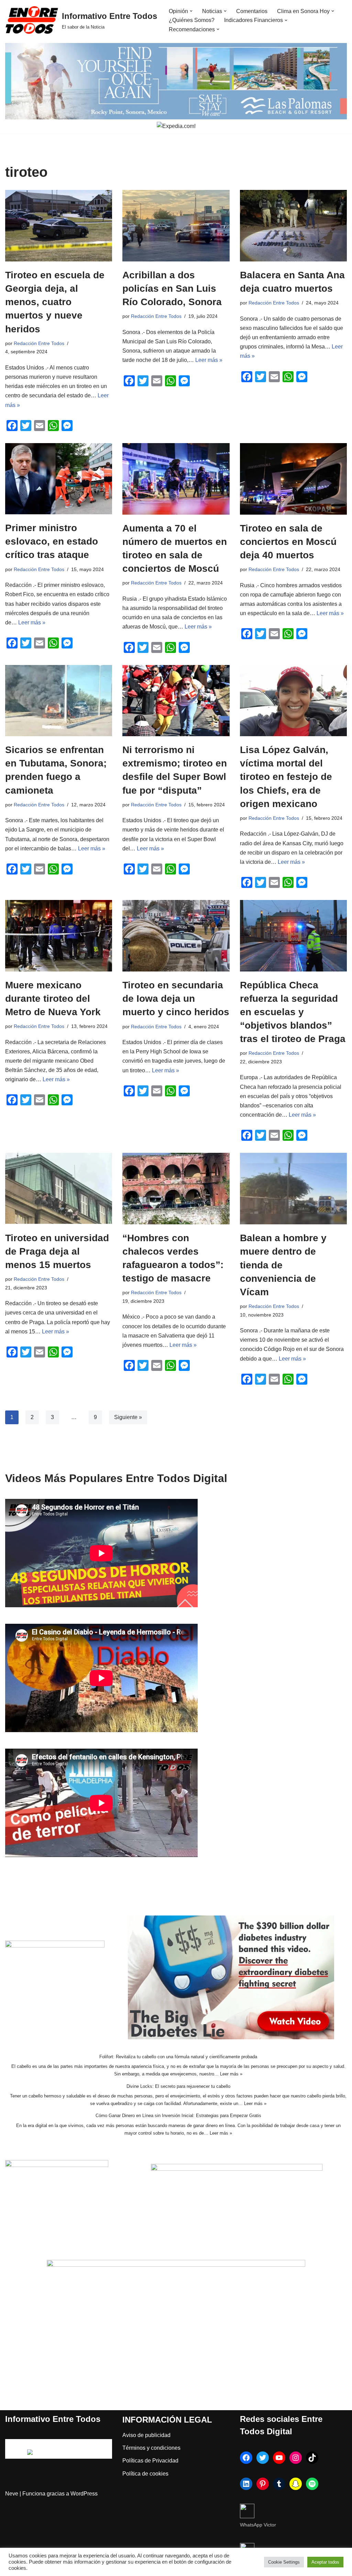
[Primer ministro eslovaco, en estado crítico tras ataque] (59, 479)
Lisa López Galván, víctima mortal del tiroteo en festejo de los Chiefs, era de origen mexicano (286, 777)
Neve (12, 2494)
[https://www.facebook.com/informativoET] (246, 2458)
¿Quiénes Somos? (192, 20)
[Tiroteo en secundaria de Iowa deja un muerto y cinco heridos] (176, 936)
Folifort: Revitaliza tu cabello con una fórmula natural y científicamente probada (178, 2057)
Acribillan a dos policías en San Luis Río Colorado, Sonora (172, 288)
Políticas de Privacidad (150, 2461)
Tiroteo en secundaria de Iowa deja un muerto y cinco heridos (176, 999)
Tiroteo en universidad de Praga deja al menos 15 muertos (57, 1251)
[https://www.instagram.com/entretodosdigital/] (296, 2458)
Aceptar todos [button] (325, 2562)
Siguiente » (128, 1417)
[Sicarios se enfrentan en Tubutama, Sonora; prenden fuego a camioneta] (59, 701)
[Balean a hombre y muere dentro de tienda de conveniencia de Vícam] (293, 1189)
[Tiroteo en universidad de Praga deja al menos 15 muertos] (59, 1188)
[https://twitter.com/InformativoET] (263, 2458)
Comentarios (252, 11)
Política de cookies (145, 2474)
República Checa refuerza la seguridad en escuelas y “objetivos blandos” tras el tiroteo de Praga (293, 1012)
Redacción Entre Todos (39, 343)
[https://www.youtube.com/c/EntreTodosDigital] (279, 2458)
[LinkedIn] (246, 2484)
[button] (191, 11)
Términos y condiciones (151, 2448)
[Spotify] (312, 2484)
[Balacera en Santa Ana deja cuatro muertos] (293, 226)
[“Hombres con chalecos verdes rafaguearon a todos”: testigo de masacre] (176, 1188)
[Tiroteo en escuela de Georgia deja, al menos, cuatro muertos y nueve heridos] (59, 226)
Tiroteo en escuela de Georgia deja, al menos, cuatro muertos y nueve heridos (55, 302)
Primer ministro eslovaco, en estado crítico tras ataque (52, 541)
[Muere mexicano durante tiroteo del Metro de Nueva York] (59, 936)
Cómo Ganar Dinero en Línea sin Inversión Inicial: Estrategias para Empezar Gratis (178, 2116)
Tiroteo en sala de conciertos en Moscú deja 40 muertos (288, 542)
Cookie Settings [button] (284, 2562)
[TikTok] (312, 2458)
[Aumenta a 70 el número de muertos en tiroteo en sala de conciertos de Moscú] (176, 479)
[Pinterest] (263, 2484)
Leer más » (209, 360)
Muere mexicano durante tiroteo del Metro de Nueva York (53, 999)
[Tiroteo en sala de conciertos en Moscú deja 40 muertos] (293, 479)
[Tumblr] (279, 2484)
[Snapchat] (296, 2484)
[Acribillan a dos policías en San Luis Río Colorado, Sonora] (176, 226)
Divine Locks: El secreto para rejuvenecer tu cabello (178, 2086)
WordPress (84, 2494)
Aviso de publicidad (146, 2435)
